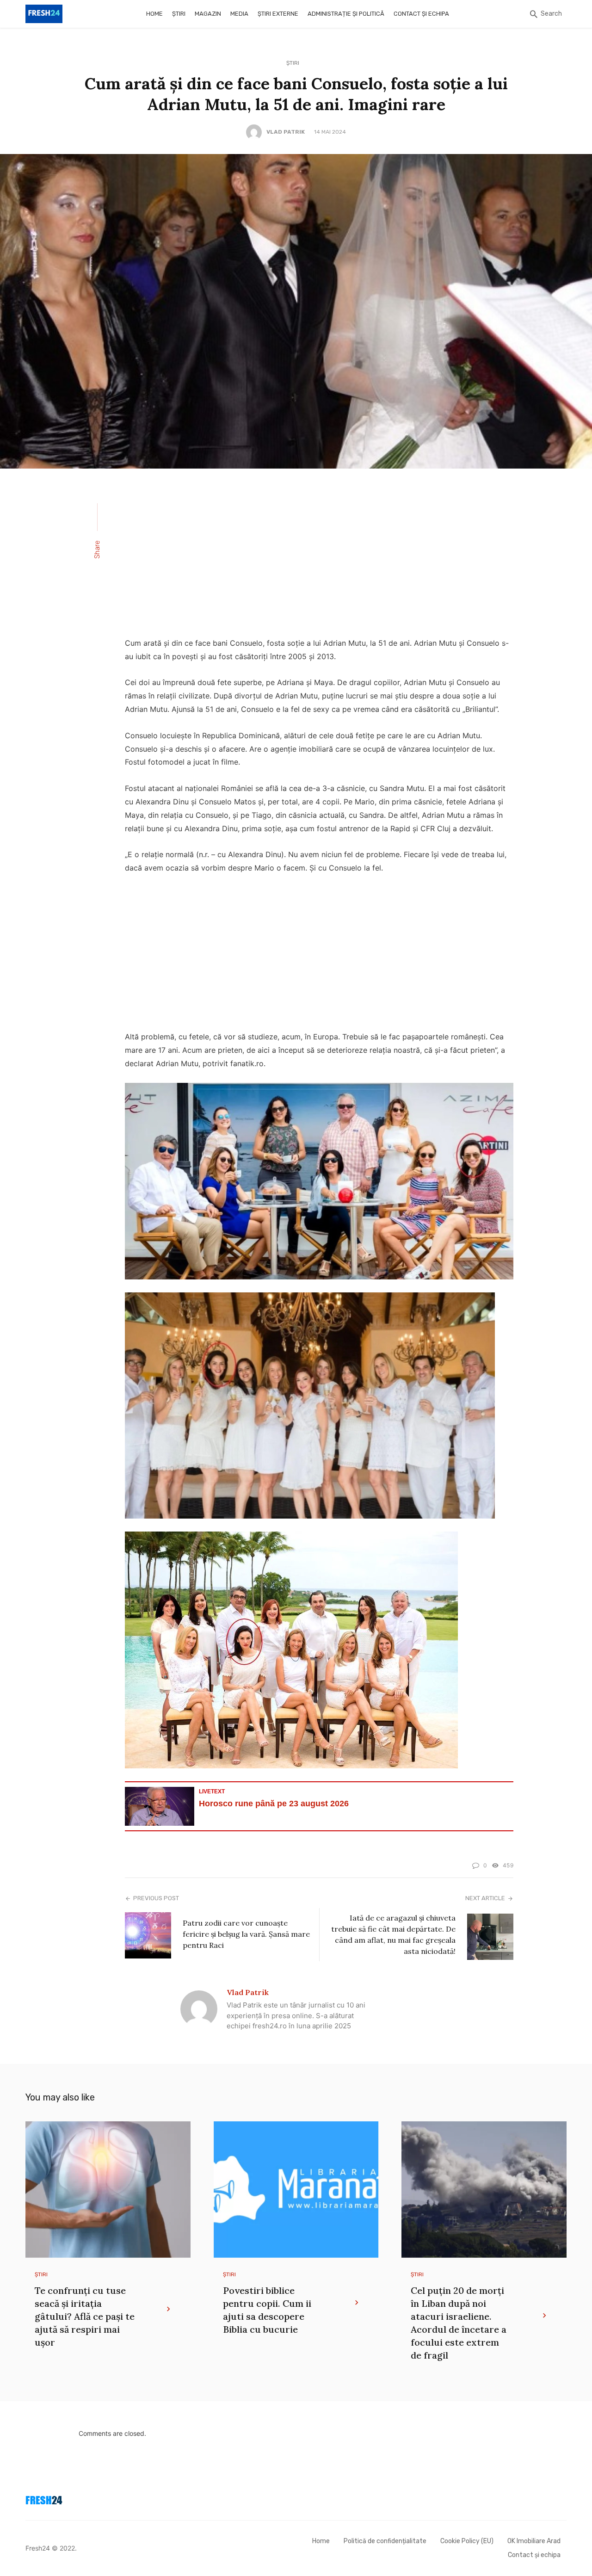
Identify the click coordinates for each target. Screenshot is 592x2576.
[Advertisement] (319, 559)
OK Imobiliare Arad (534, 2541)
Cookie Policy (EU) (467, 2541)
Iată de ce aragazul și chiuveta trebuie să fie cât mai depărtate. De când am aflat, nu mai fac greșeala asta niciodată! (393, 1934)
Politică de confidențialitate (385, 2541)
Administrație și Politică (346, 14)
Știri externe (278, 14)
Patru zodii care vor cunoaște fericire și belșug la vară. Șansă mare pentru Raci (246, 1934)
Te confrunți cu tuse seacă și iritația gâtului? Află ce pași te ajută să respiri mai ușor (85, 2316)
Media (239, 14)
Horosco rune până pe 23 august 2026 (274, 1804)
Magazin (208, 14)
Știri (179, 14)
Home (154, 14)
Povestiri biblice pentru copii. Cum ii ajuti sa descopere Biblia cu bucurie (267, 2310)
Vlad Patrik (286, 132)
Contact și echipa (421, 14)
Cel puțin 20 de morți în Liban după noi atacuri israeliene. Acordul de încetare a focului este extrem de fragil (459, 2323)
